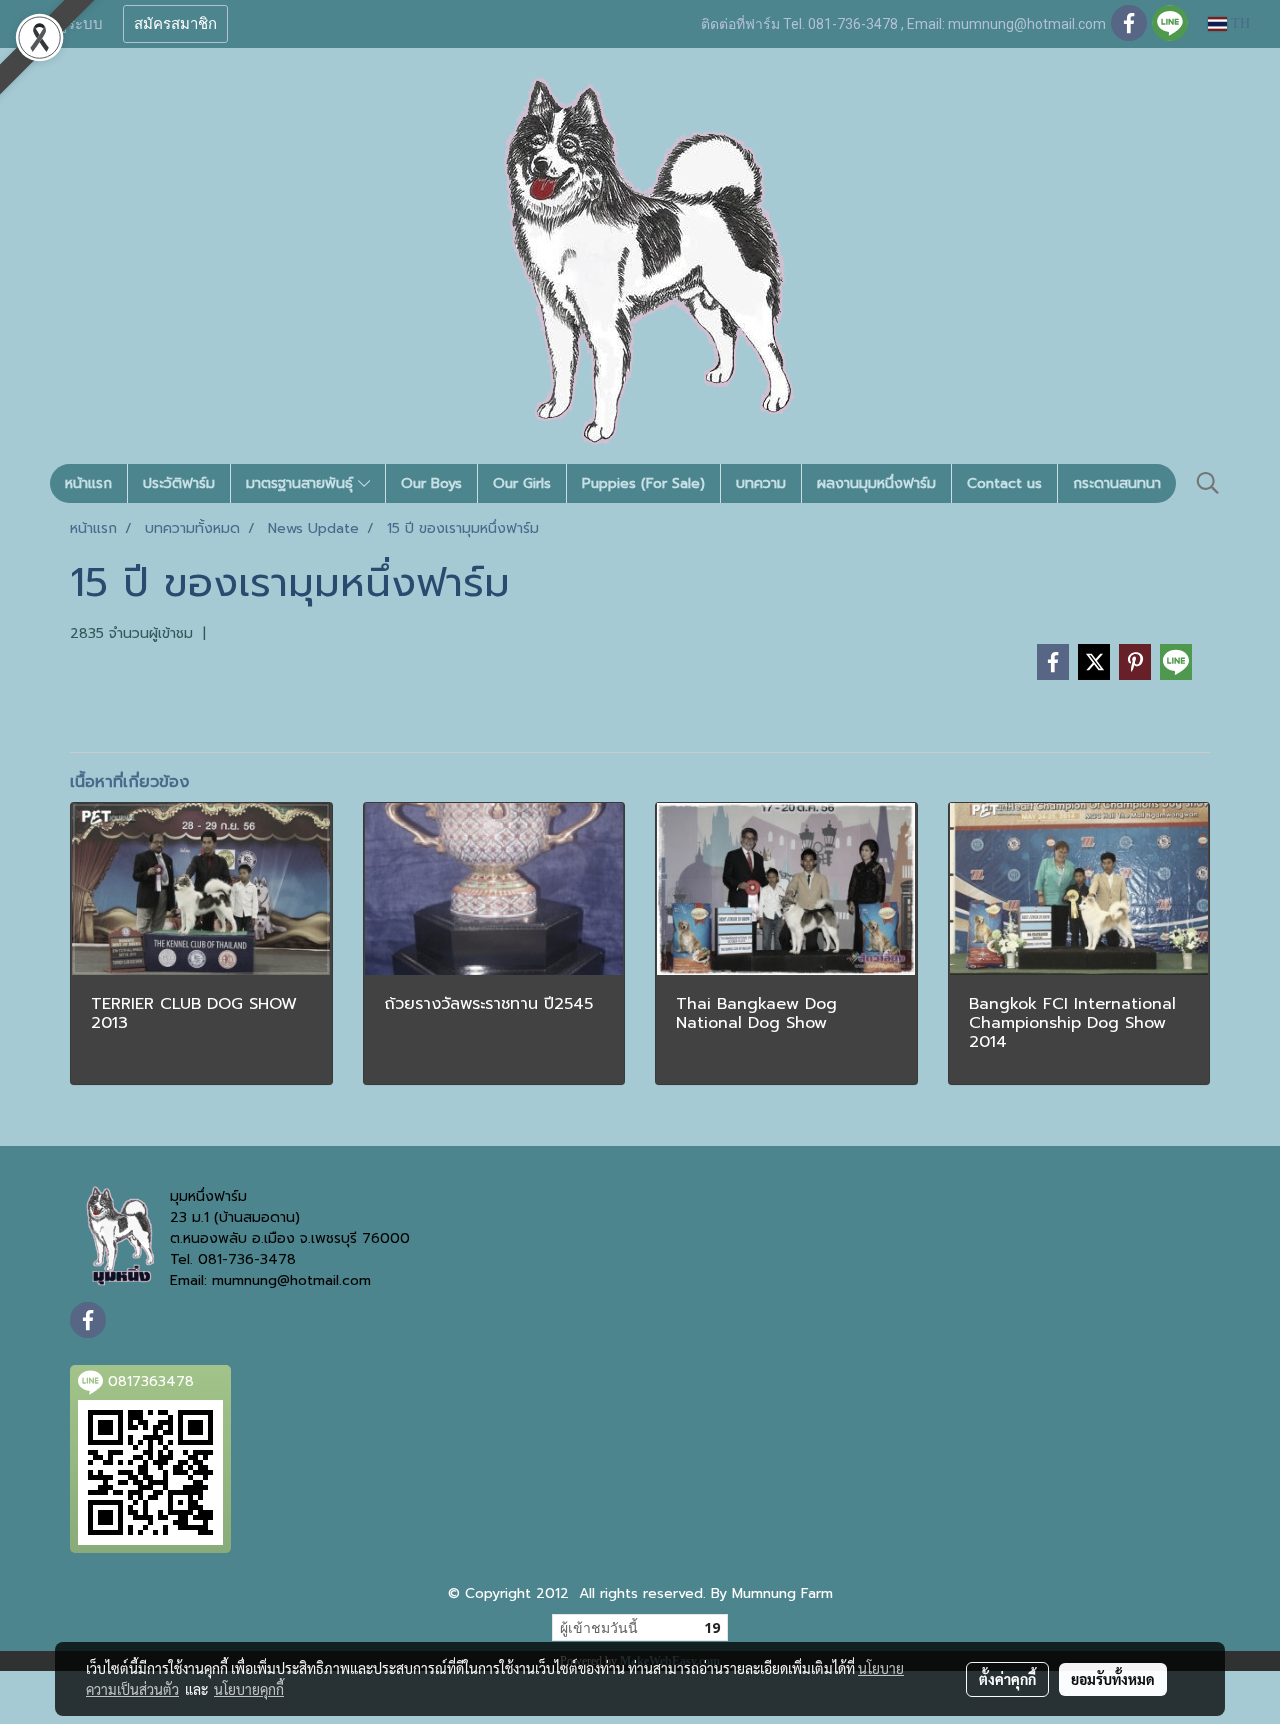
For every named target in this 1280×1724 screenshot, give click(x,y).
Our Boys (431, 483)
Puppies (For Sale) (643, 483)
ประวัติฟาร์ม (179, 483)
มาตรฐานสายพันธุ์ (302, 483)
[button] (1208, 483)
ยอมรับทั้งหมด (1113, 1679)
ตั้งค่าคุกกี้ (1007, 1679)
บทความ (761, 483)
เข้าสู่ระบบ (69, 24)
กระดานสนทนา (1117, 483)
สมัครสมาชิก (175, 24)
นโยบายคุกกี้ (249, 1689)
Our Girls (522, 483)
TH (1238, 23)
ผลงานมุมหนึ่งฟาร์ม (876, 483)
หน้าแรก (88, 483)
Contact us (1004, 483)
